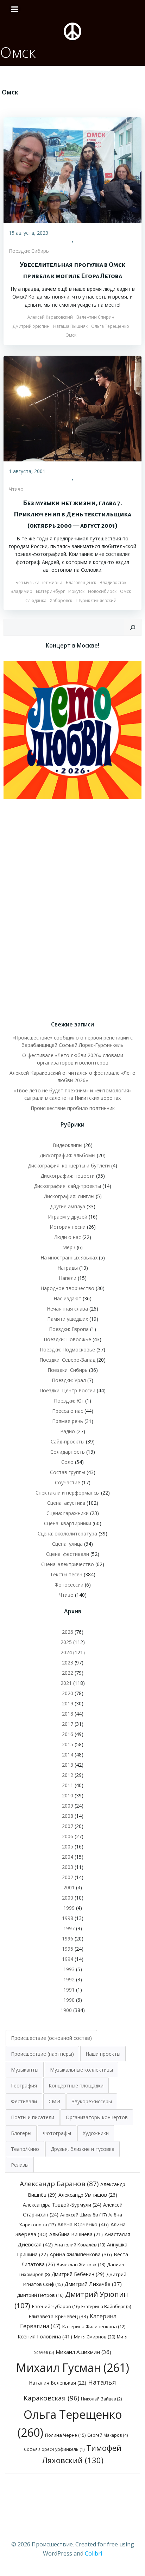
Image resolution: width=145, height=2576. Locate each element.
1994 (68, 1959)
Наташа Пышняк (70, 326)
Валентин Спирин (95, 317)
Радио (68, 1431)
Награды (68, 1268)
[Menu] (15, 10)
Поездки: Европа (69, 1329)
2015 (68, 1744)
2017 (68, 1724)
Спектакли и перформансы (68, 1493)
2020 (68, 1693)
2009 (68, 1806)
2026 (68, 1632)
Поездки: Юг (69, 1401)
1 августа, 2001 (27, 471)
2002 (68, 1877)
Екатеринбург (50, 591)
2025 (66, 1642)
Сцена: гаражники (68, 1513)
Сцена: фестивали (68, 1554)
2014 (68, 1755)
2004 (68, 1857)
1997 (69, 1928)
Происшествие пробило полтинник (73, 1108)
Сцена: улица (67, 1544)
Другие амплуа (68, 1206)
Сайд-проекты (68, 1442)
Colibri (93, 2553)
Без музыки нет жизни (39, 582)
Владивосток (113, 582)
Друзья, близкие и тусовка (83, 2149)
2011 (68, 1785)
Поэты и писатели (33, 2117)
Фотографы (57, 2133)
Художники (96, 2133)
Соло (67, 1462)
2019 (68, 1703)
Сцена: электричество (68, 1564)
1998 (68, 1918)
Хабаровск (61, 600)
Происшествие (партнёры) (42, 2054)
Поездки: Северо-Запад (67, 1360)
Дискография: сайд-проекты (67, 1186)
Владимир (21, 591)
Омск (71, 335)
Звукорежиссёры (92, 2101)
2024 (66, 1652)
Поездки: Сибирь (29, 251)
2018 (68, 1714)
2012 (68, 1775)
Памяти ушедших (68, 1319)
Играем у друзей (68, 1217)
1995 (68, 1949)
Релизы (20, 2165)
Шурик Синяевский (96, 600)
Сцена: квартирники (68, 1523)
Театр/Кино (25, 2149)
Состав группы (68, 1472)
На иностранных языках (69, 1258)
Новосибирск (102, 591)
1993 (69, 1969)
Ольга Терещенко (110, 326)
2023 (68, 1663)
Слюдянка (36, 600)
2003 (68, 1867)
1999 (69, 1908)
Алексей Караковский (50, 317)
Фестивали (24, 2101)
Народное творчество (67, 1288)
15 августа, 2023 (29, 233)
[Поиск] (133, 627)
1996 (68, 1939)
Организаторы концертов (97, 2117)
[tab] (51, 2038)
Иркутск (76, 591)
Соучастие (68, 1482)
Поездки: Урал (69, 1380)
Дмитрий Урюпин (31, 326)
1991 (69, 1990)
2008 (68, 1816)
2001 (69, 1887)
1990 (69, 2000)
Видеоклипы (68, 1145)
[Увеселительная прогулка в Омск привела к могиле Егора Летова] (72, 170)
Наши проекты (103, 2054)
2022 (68, 1673)
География (24, 2086)
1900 (66, 2010)
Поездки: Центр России (67, 1390)
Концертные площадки (76, 2086)
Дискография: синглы (69, 1196)
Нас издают (67, 1298)
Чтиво (16, 489)
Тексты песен (66, 1574)
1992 (69, 1979)
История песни (68, 1227)
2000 (68, 1898)
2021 (66, 1683)
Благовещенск (81, 582)
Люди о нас (68, 1237)
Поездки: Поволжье (67, 1339)
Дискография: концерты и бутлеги (69, 1166)
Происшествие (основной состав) (51, 2038)
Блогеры (21, 2133)
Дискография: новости (68, 1176)
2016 (68, 1734)
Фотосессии (69, 1585)
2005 (68, 1847)
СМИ (54, 2101)
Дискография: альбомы (67, 1155)
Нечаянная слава (67, 1309)
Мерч (69, 1247)
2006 (68, 1836)
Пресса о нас (68, 1411)
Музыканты (25, 2070)
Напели (68, 1278)
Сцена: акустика (66, 1503)
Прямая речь (68, 1421)
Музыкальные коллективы (81, 2070)
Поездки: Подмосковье (67, 1350)
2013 (68, 1765)
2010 (68, 1795)
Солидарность (68, 1452)
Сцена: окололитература (67, 1534)
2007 (68, 1826)
